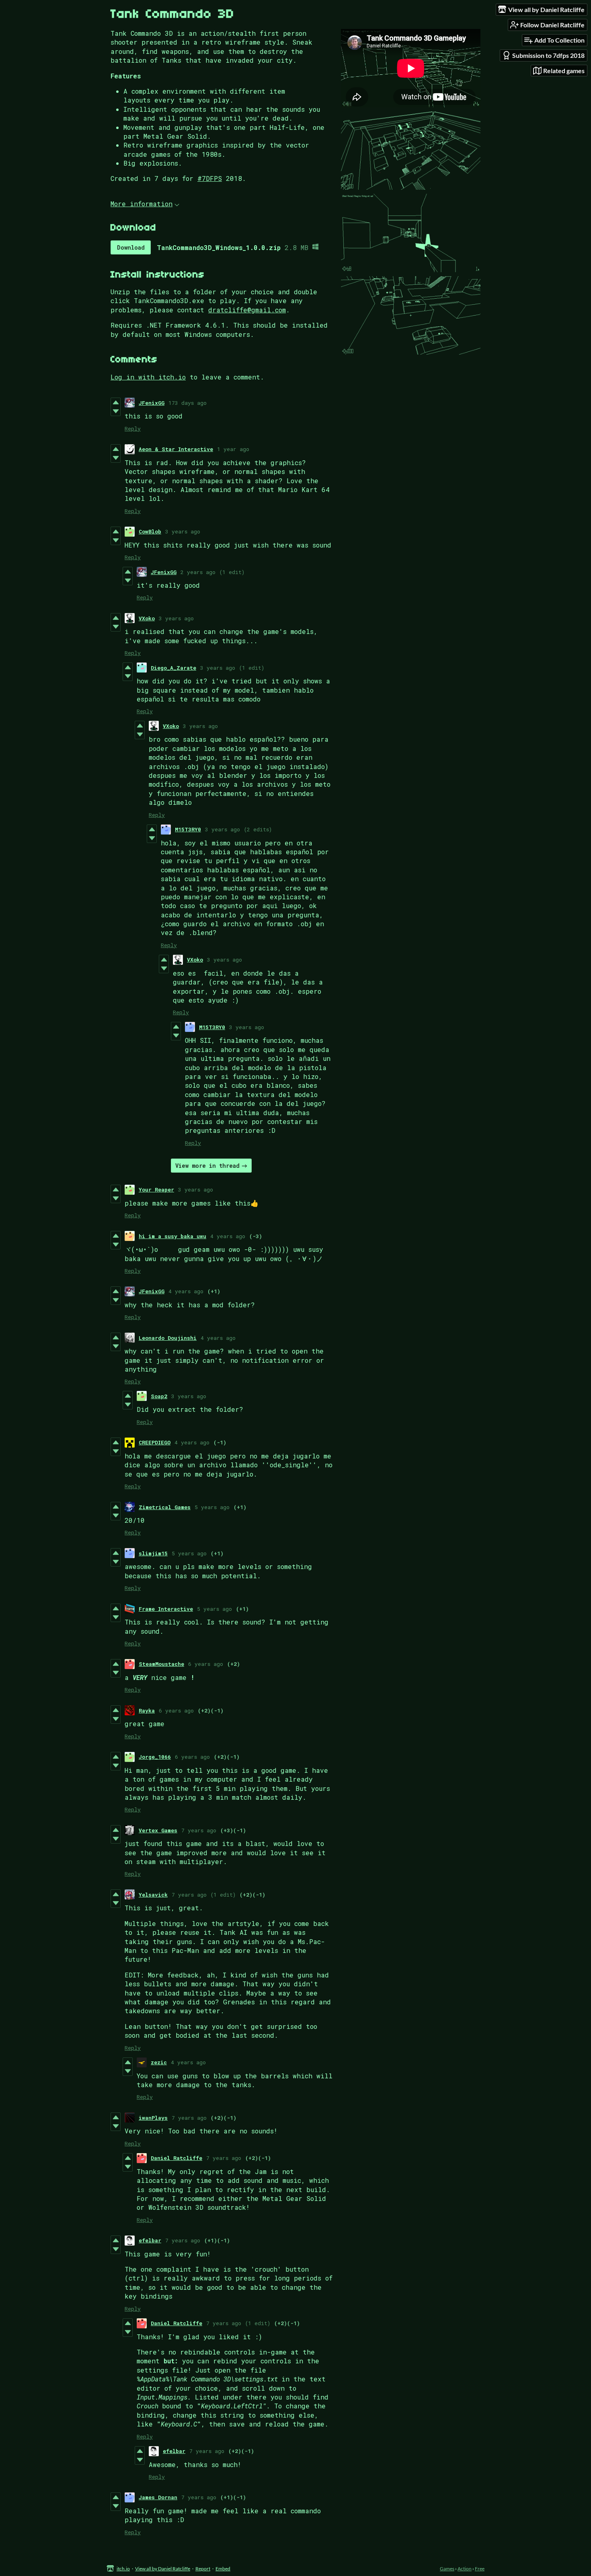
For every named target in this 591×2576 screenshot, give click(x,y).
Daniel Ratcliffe (176, 2158)
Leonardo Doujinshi (168, 1338)
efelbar (150, 2240)
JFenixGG (152, 403)
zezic (159, 2062)
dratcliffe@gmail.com (247, 310)
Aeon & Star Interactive (176, 449)
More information (142, 204)
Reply (133, 429)
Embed (223, 2569)
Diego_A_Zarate (173, 668)
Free (480, 2569)
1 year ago (233, 449)
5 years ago (212, 1507)
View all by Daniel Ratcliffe (163, 2569)
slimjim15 (153, 1553)
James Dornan (158, 2497)
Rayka (147, 1710)
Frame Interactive (166, 1609)
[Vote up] (116, 402)
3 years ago (183, 531)
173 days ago (188, 403)
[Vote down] (116, 411)
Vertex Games (158, 1830)
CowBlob (150, 531)
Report (203, 2569)
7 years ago (199, 1830)
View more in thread (207, 1166)
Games (447, 2569)
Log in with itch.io (148, 377)
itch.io (123, 2569)
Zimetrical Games (165, 1507)
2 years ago (198, 572)
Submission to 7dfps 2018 (548, 55)
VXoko (147, 618)
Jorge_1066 (155, 1757)
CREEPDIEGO (155, 1442)
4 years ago (228, 1236)
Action (465, 2569)
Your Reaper (156, 1190)
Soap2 (159, 1396)
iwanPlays (153, 2118)
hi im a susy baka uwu (172, 1236)
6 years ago (206, 1664)
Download (131, 247)
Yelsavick (153, 1895)
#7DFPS (210, 178)
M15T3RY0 (188, 829)
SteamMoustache (161, 1664)
